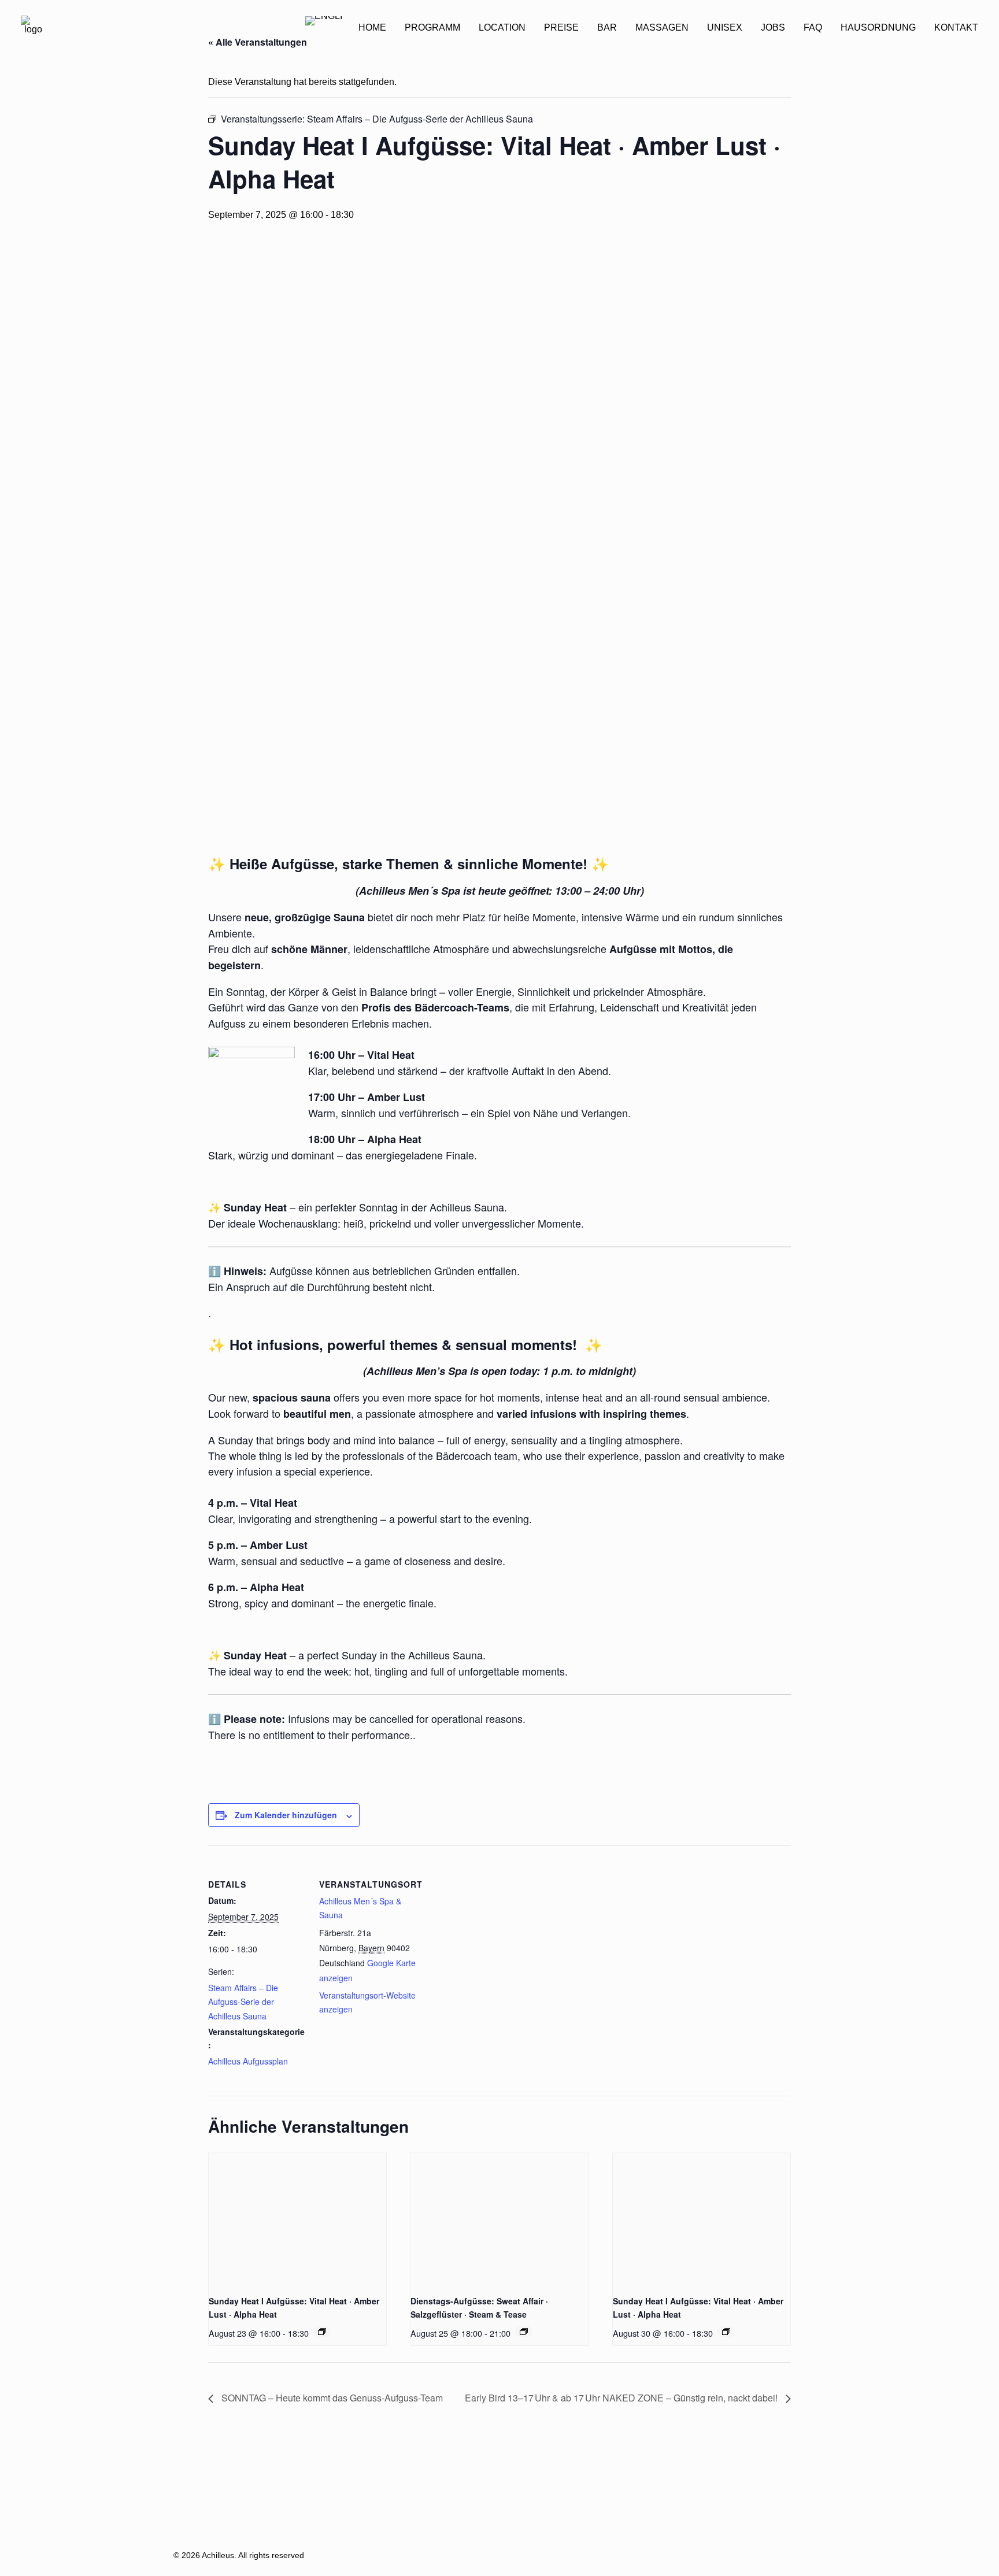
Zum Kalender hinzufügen (286, 1815)
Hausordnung (878, 27)
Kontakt (956, 27)
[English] (324, 28)
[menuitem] (372, 28)
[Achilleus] (33, 28)
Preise (561, 27)
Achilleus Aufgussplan (248, 2061)
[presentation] (297, 2219)
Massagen (662, 27)
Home (372, 27)
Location (502, 27)
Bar (607, 27)
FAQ (813, 27)
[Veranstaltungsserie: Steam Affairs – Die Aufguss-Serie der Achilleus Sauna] (322, 2332)
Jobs (773, 27)
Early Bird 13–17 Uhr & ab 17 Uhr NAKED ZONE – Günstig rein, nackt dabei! (622, 2398)
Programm (432, 27)
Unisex (725, 27)
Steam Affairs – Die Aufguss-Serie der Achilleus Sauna (243, 2002)
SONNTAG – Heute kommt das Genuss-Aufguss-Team (331, 2398)
